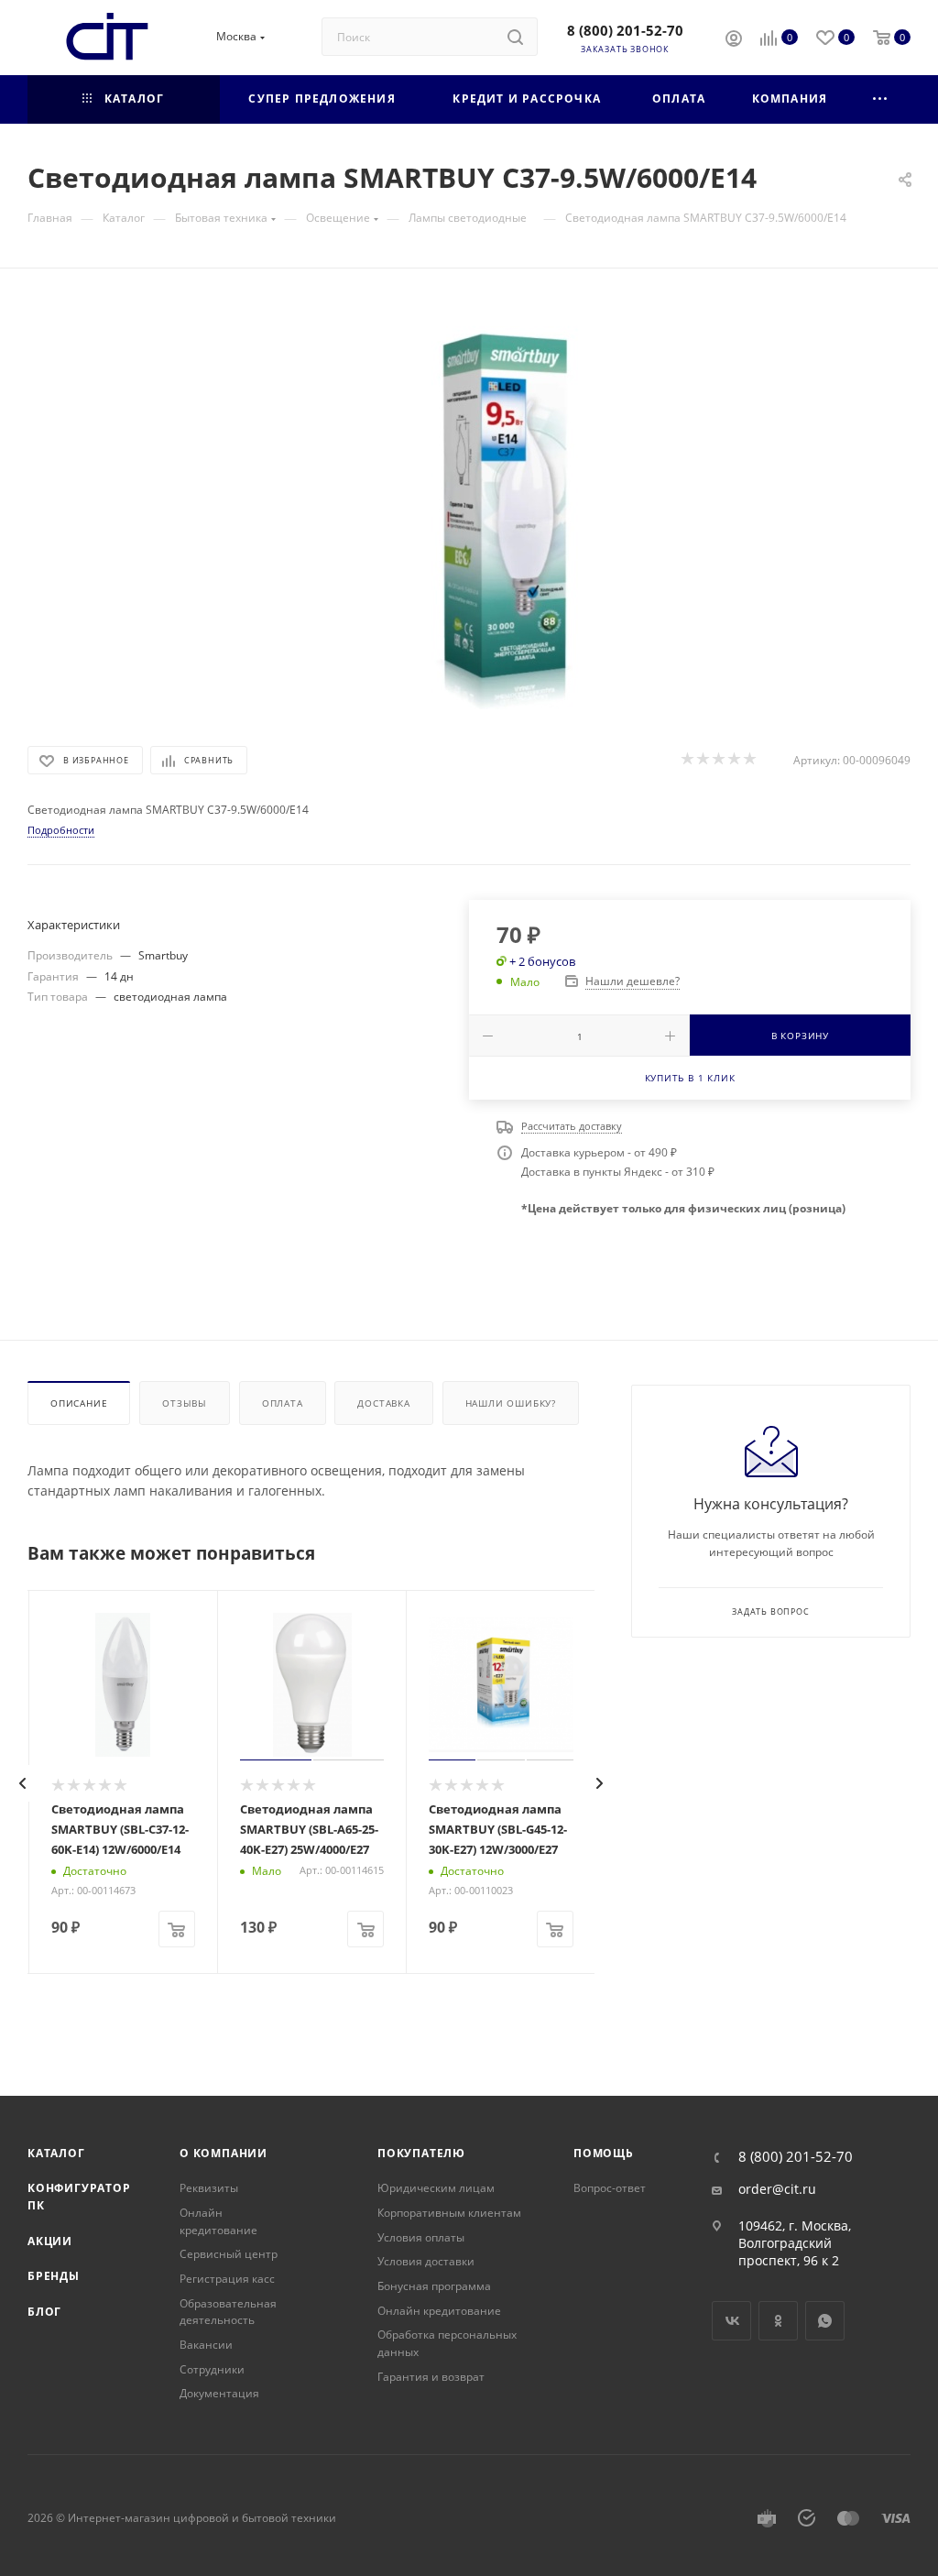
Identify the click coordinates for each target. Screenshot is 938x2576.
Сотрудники (212, 2369)
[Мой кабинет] (734, 40)
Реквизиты (209, 2188)
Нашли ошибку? (511, 1403)
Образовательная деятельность (228, 2312)
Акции (50, 2241)
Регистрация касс (227, 2279)
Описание (79, 1403)
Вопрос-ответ (610, 2188)
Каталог (56, 2153)
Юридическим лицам (436, 2188)
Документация (219, 2393)
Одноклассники (778, 2321)
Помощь (604, 2153)
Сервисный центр (229, 2254)
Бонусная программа (434, 2286)
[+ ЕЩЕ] (881, 99)
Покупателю (421, 2153)
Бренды (54, 2276)
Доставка (383, 1403)
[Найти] (515, 37)
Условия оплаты (421, 2237)
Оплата (283, 1403)
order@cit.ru (777, 2189)
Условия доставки (426, 2261)
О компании (224, 2153)
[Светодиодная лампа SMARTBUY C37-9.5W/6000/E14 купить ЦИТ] (469, 503)
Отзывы (185, 1403)
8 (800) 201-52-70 (625, 30)
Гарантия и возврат (431, 2377)
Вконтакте (731, 2321)
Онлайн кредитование (218, 2221)
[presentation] (23, 1783)
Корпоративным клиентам (449, 2213)
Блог (44, 2312)
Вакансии (206, 2345)
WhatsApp (825, 2321)
